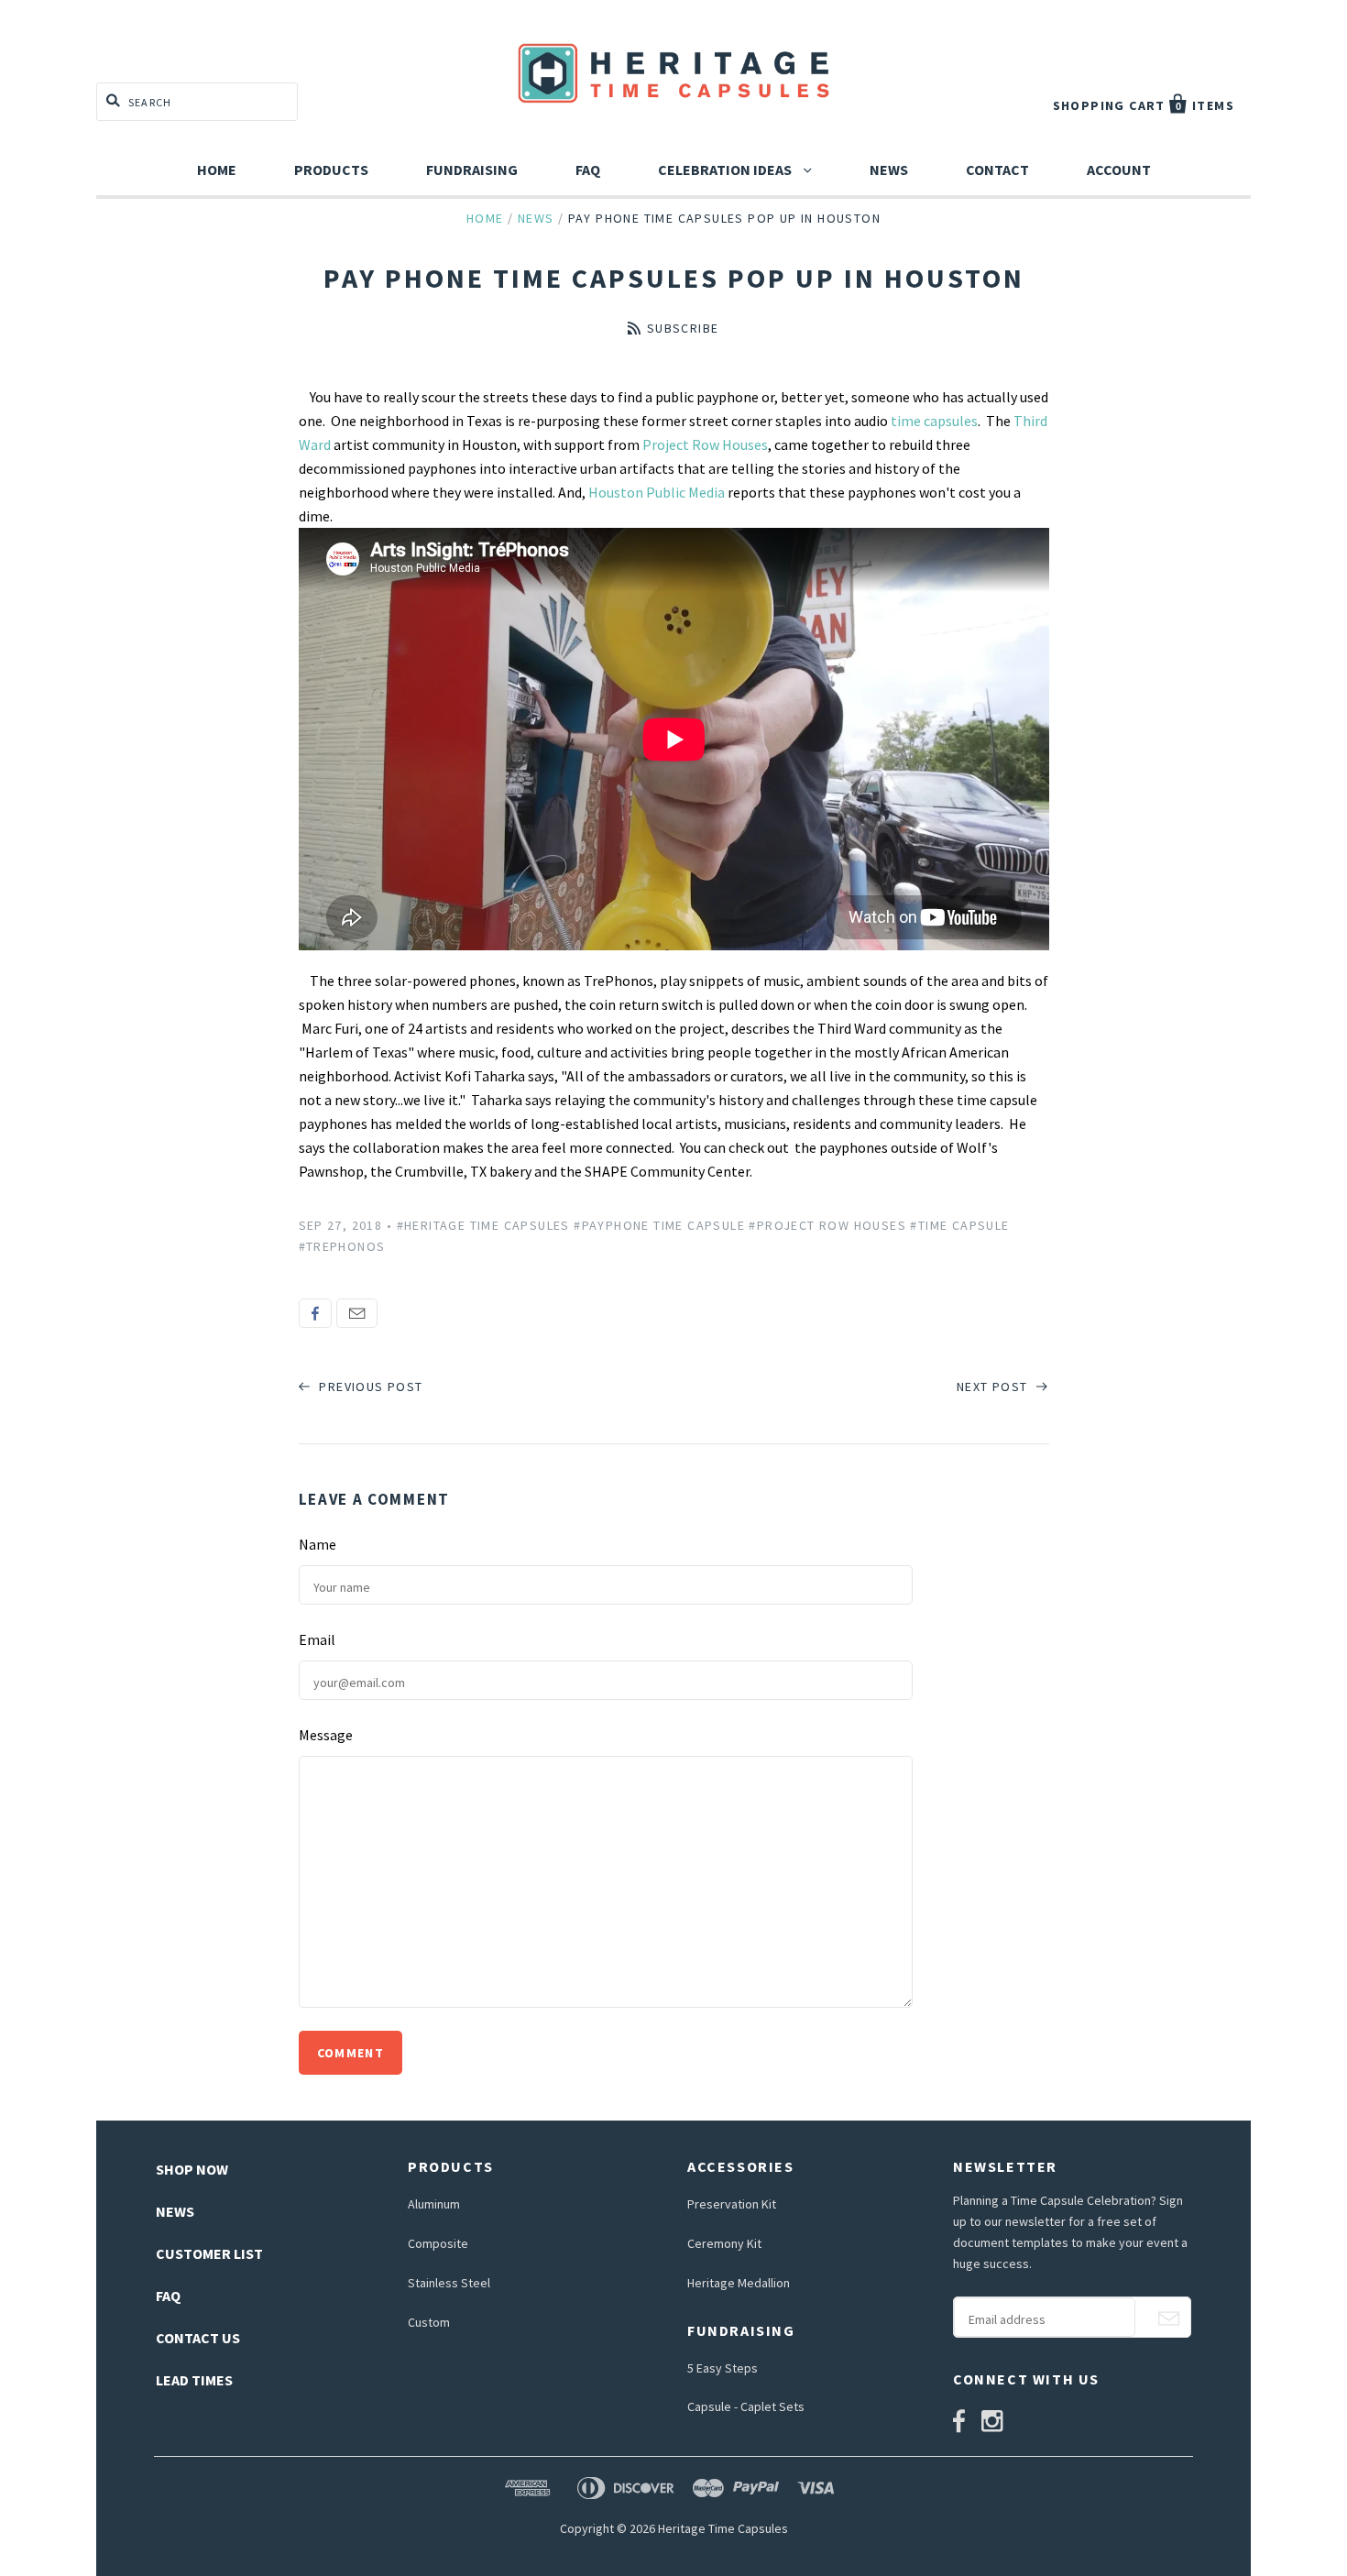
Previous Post (369, 1387)
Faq (588, 170)
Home (217, 170)
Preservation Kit (732, 2204)
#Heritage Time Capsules (483, 1225)
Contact (997, 170)
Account (1119, 170)
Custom (429, 2322)
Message (326, 1735)
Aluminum (434, 2204)
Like (315, 1313)
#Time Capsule (959, 1225)
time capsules (933, 421)
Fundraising (472, 170)
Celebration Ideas (726, 170)
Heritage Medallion (739, 2283)
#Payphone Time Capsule (659, 1225)
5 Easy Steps (723, 2368)
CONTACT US (198, 2338)
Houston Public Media (657, 492)
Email (357, 1313)
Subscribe (683, 328)
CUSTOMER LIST (209, 2253)
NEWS (175, 2211)
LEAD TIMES (194, 2380)
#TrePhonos (342, 1246)
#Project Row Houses (827, 1225)
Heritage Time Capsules (723, 2528)
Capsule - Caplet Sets (746, 2406)
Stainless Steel (449, 2283)
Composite (438, 2243)
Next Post (994, 1387)
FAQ (168, 2296)
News (889, 170)
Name (318, 1544)
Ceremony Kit (724, 2243)
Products (331, 170)
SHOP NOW (192, 2169)
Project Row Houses (705, 444)
